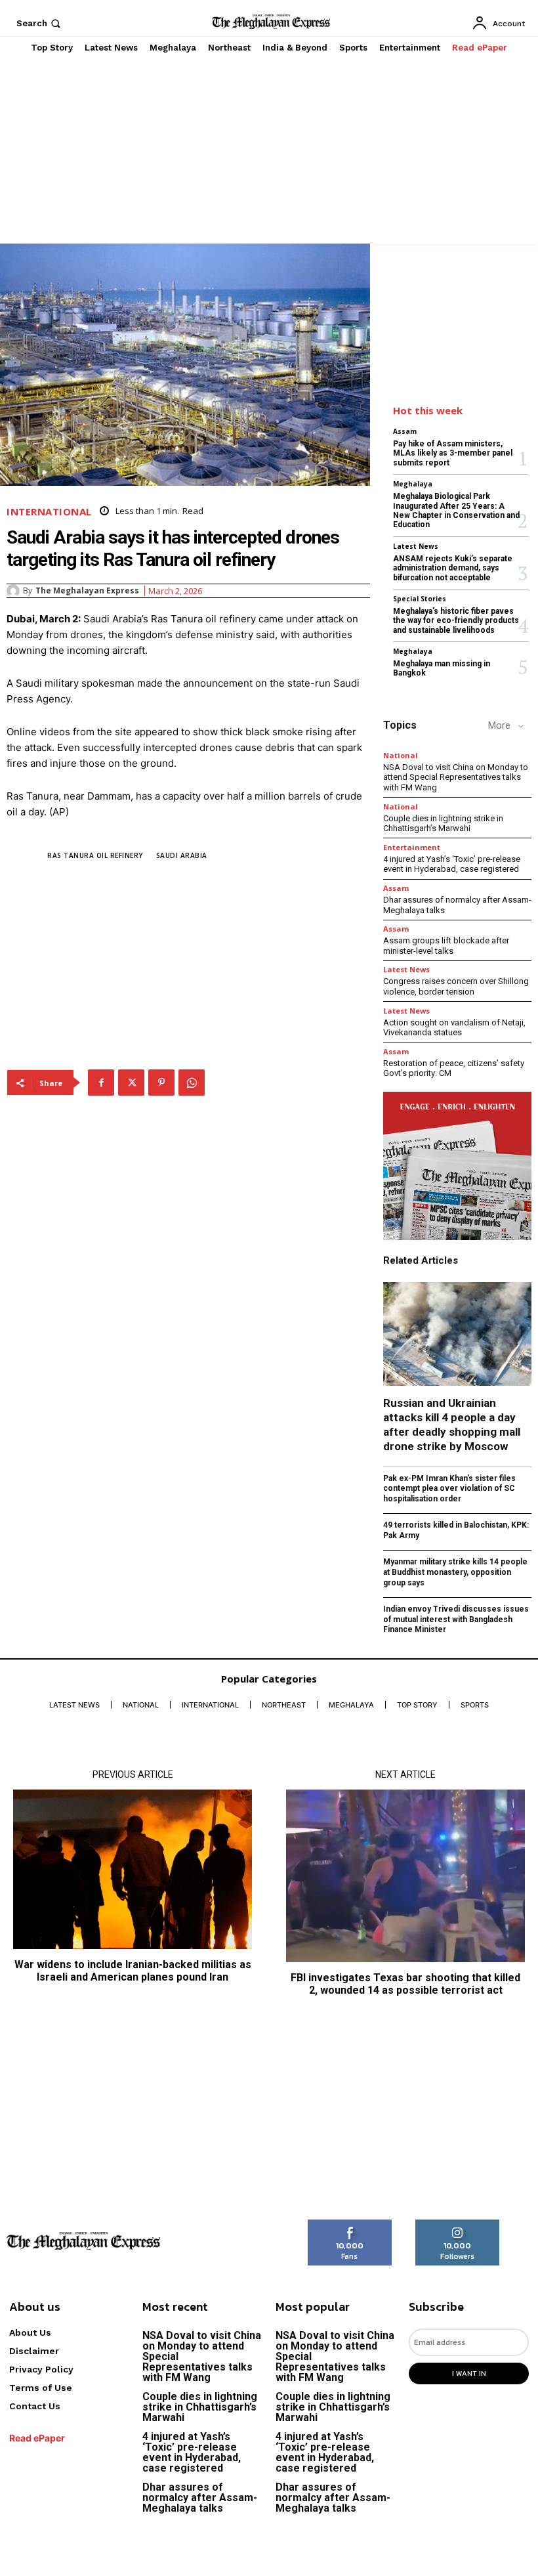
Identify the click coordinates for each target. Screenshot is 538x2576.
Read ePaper (37, 2438)
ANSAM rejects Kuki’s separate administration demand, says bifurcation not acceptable (453, 568)
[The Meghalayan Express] (15, 591)
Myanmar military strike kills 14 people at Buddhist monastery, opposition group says (455, 1572)
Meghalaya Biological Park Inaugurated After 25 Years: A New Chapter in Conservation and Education (456, 510)
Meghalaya (413, 484)
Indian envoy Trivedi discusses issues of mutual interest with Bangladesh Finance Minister (456, 1619)
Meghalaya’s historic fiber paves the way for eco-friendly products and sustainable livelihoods (456, 621)
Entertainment (412, 847)
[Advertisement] (269, 152)
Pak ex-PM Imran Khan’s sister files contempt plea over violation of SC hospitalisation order (449, 1489)
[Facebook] (101, 1083)
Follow (458, 2224)
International (49, 512)
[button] (40, 23)
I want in (469, 2373)
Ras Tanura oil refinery (95, 855)
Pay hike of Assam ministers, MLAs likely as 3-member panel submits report (453, 453)
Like (350, 2224)
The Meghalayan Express (87, 591)
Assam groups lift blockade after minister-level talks (446, 946)
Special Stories (420, 599)
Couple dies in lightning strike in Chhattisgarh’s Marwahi (443, 824)
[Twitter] (131, 1083)
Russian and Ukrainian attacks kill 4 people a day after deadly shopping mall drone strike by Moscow (452, 1425)
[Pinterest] (161, 1083)
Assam (405, 431)
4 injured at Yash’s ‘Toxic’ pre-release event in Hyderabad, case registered (452, 864)
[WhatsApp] (192, 1083)
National (401, 755)
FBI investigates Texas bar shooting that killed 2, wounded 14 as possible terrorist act (405, 1984)
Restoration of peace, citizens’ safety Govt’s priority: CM (454, 1068)
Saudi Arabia (182, 855)
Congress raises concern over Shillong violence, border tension (456, 986)
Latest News (416, 546)
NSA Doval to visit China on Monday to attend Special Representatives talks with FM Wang (456, 777)
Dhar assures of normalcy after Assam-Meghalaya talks (200, 2498)
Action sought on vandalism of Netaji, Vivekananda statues (454, 1028)
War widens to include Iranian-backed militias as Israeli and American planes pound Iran (133, 1971)
